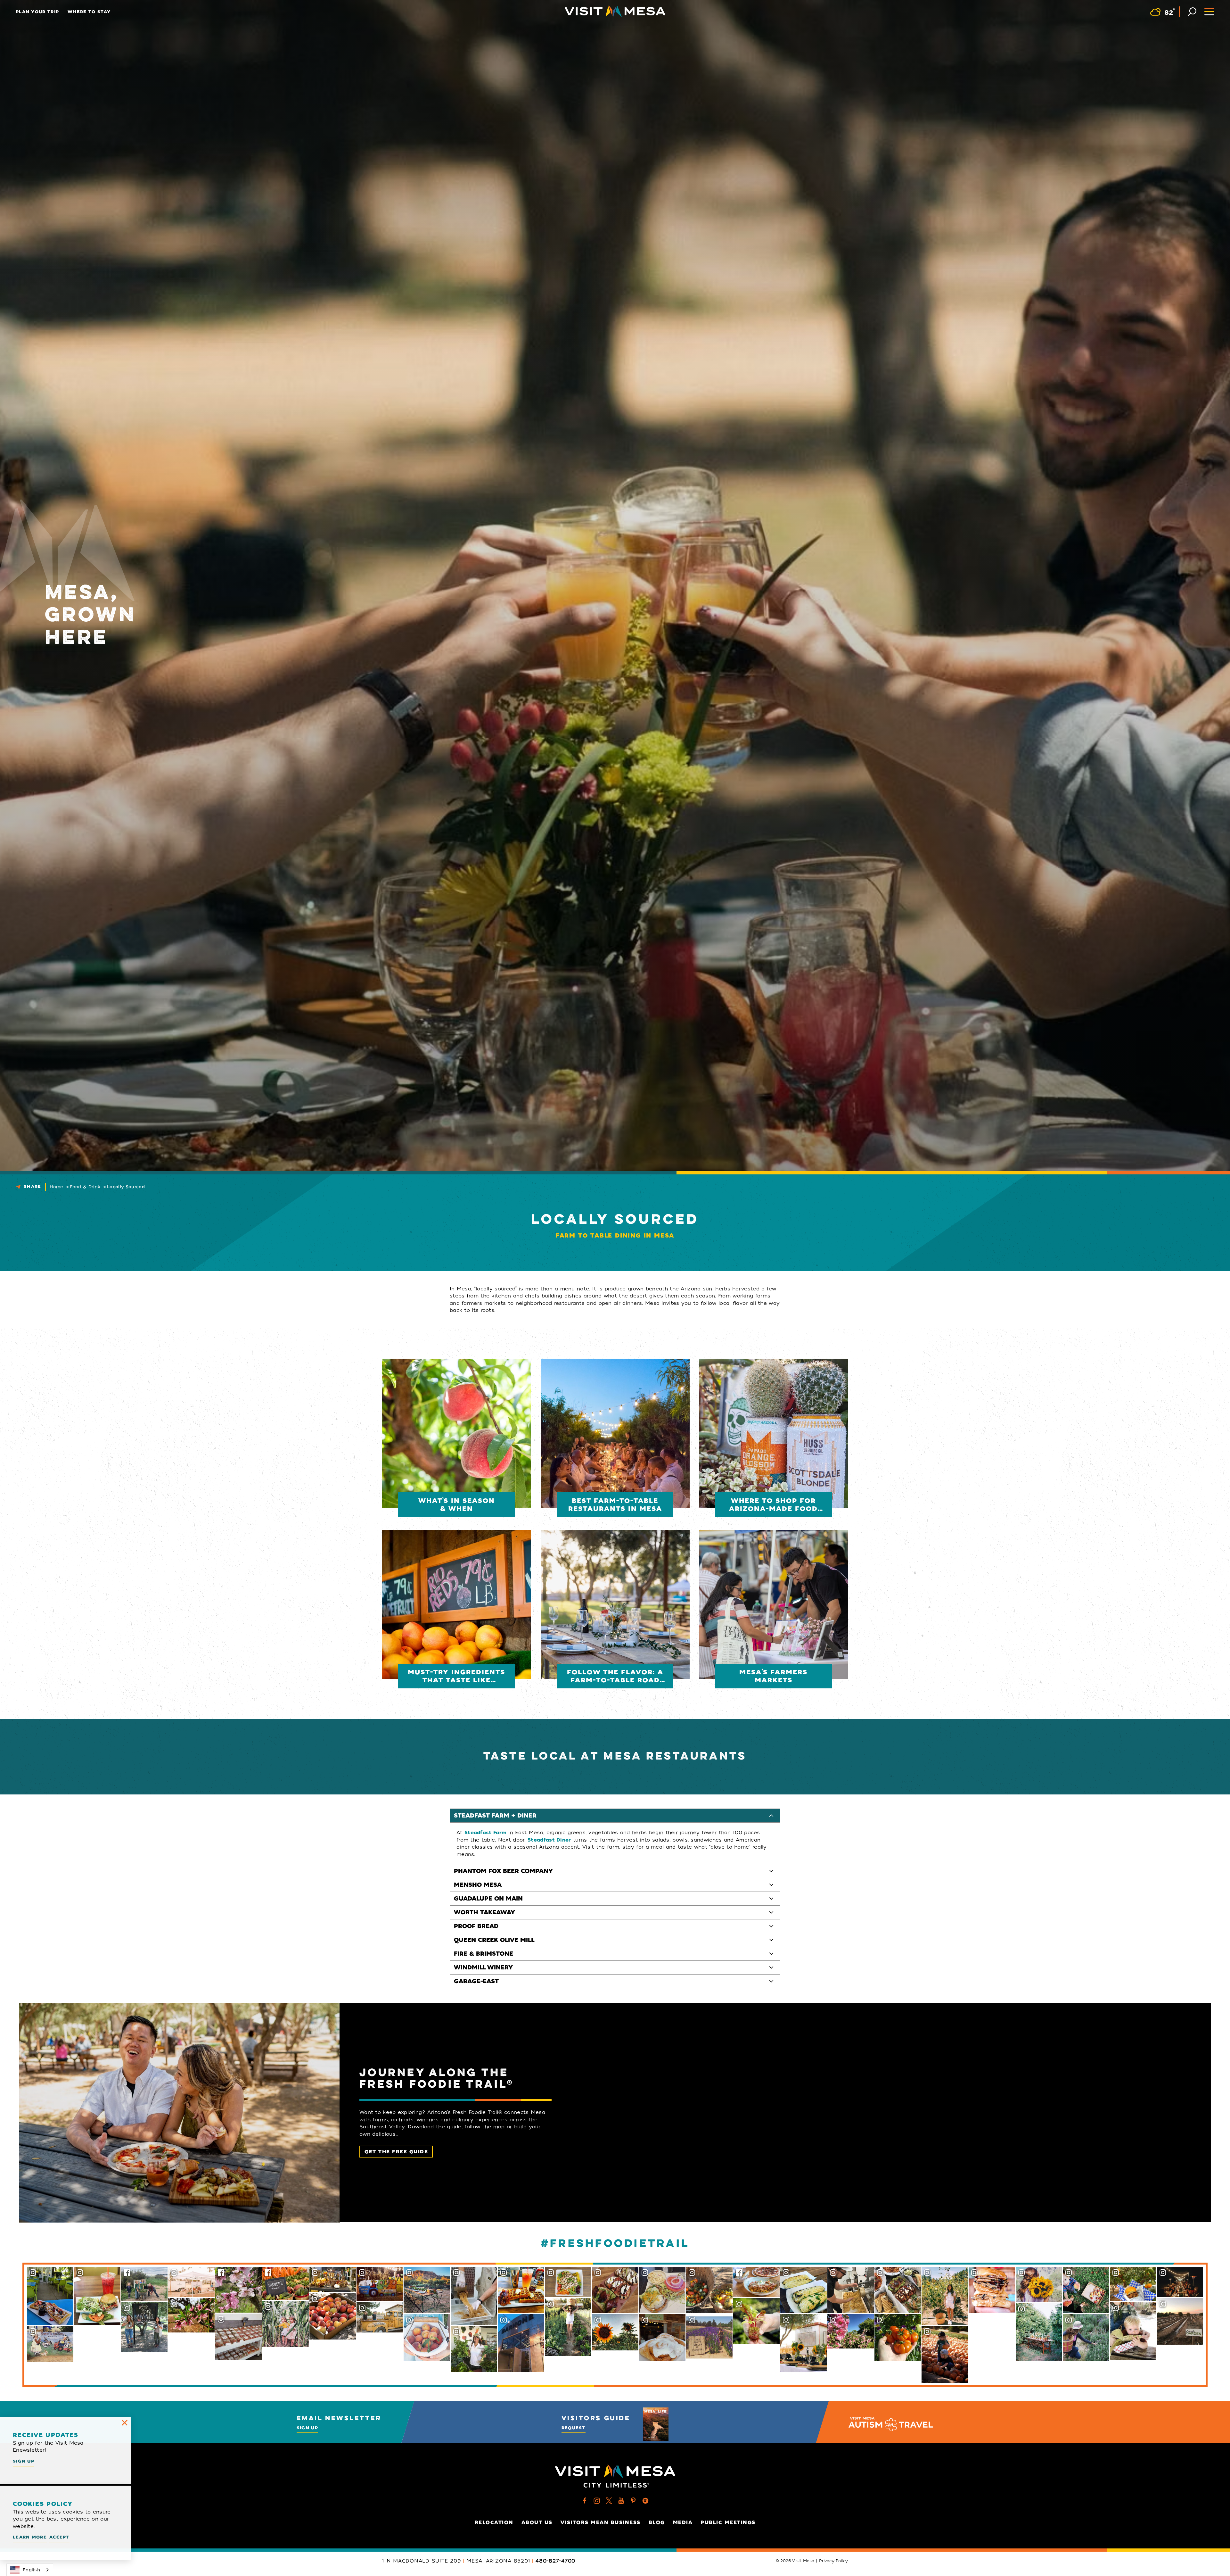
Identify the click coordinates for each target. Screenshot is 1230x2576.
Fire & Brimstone (484, 1954)
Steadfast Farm (485, 1833)
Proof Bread (476, 1926)
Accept (59, 2537)
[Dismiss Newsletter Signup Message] (125, 2423)
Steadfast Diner (549, 1840)
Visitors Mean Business (601, 2522)
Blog (657, 2522)
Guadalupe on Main (488, 1899)
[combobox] (30, 2570)
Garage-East (476, 1981)
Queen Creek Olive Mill (494, 1940)
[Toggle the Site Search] (1192, 11)
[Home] (615, 11)
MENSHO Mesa (478, 1885)
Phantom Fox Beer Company (503, 1871)
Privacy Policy (833, 2561)
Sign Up (307, 2428)
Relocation (494, 2522)
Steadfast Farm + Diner (495, 1816)
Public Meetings (728, 2522)
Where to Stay (89, 12)
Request (574, 2428)
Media (683, 2522)
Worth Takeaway (484, 1912)
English (31, 2570)
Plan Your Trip (37, 12)
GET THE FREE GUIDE (396, 2152)
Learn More (30, 2537)
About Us (537, 2522)
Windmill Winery (483, 1967)
